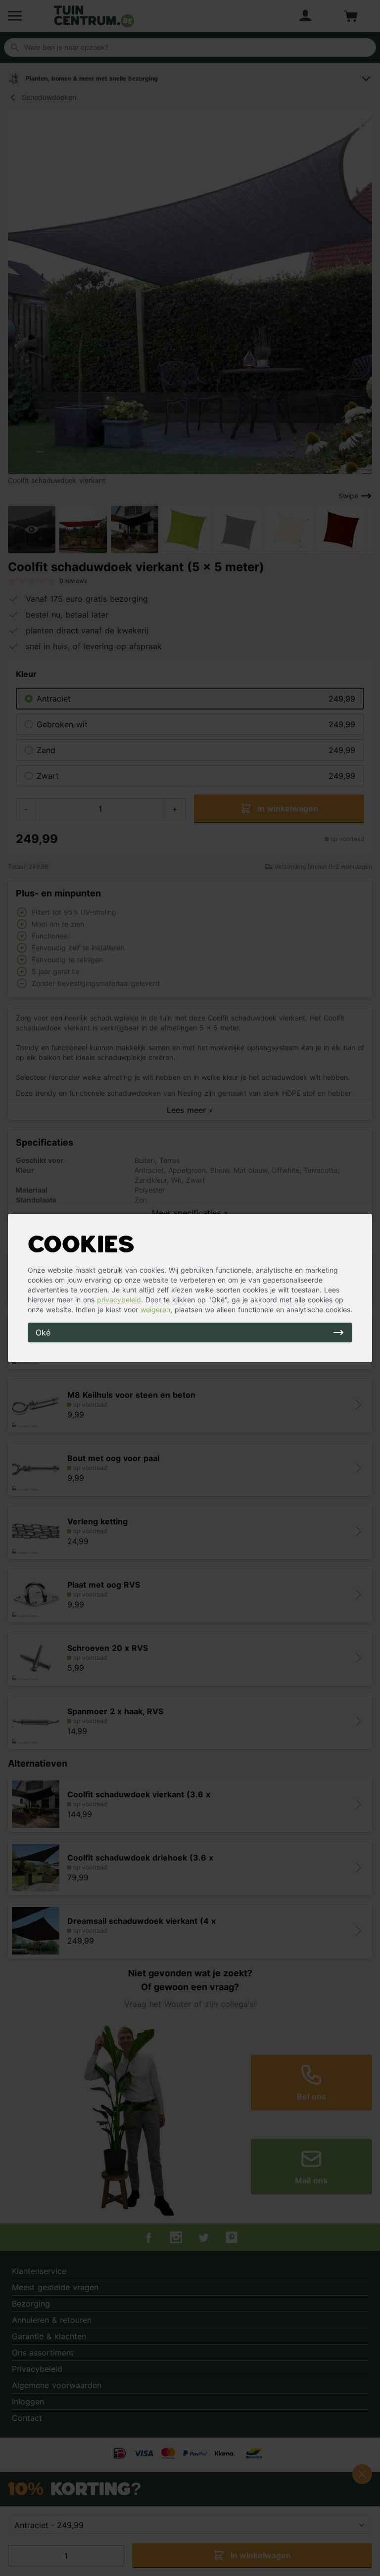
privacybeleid (119, 1300)
